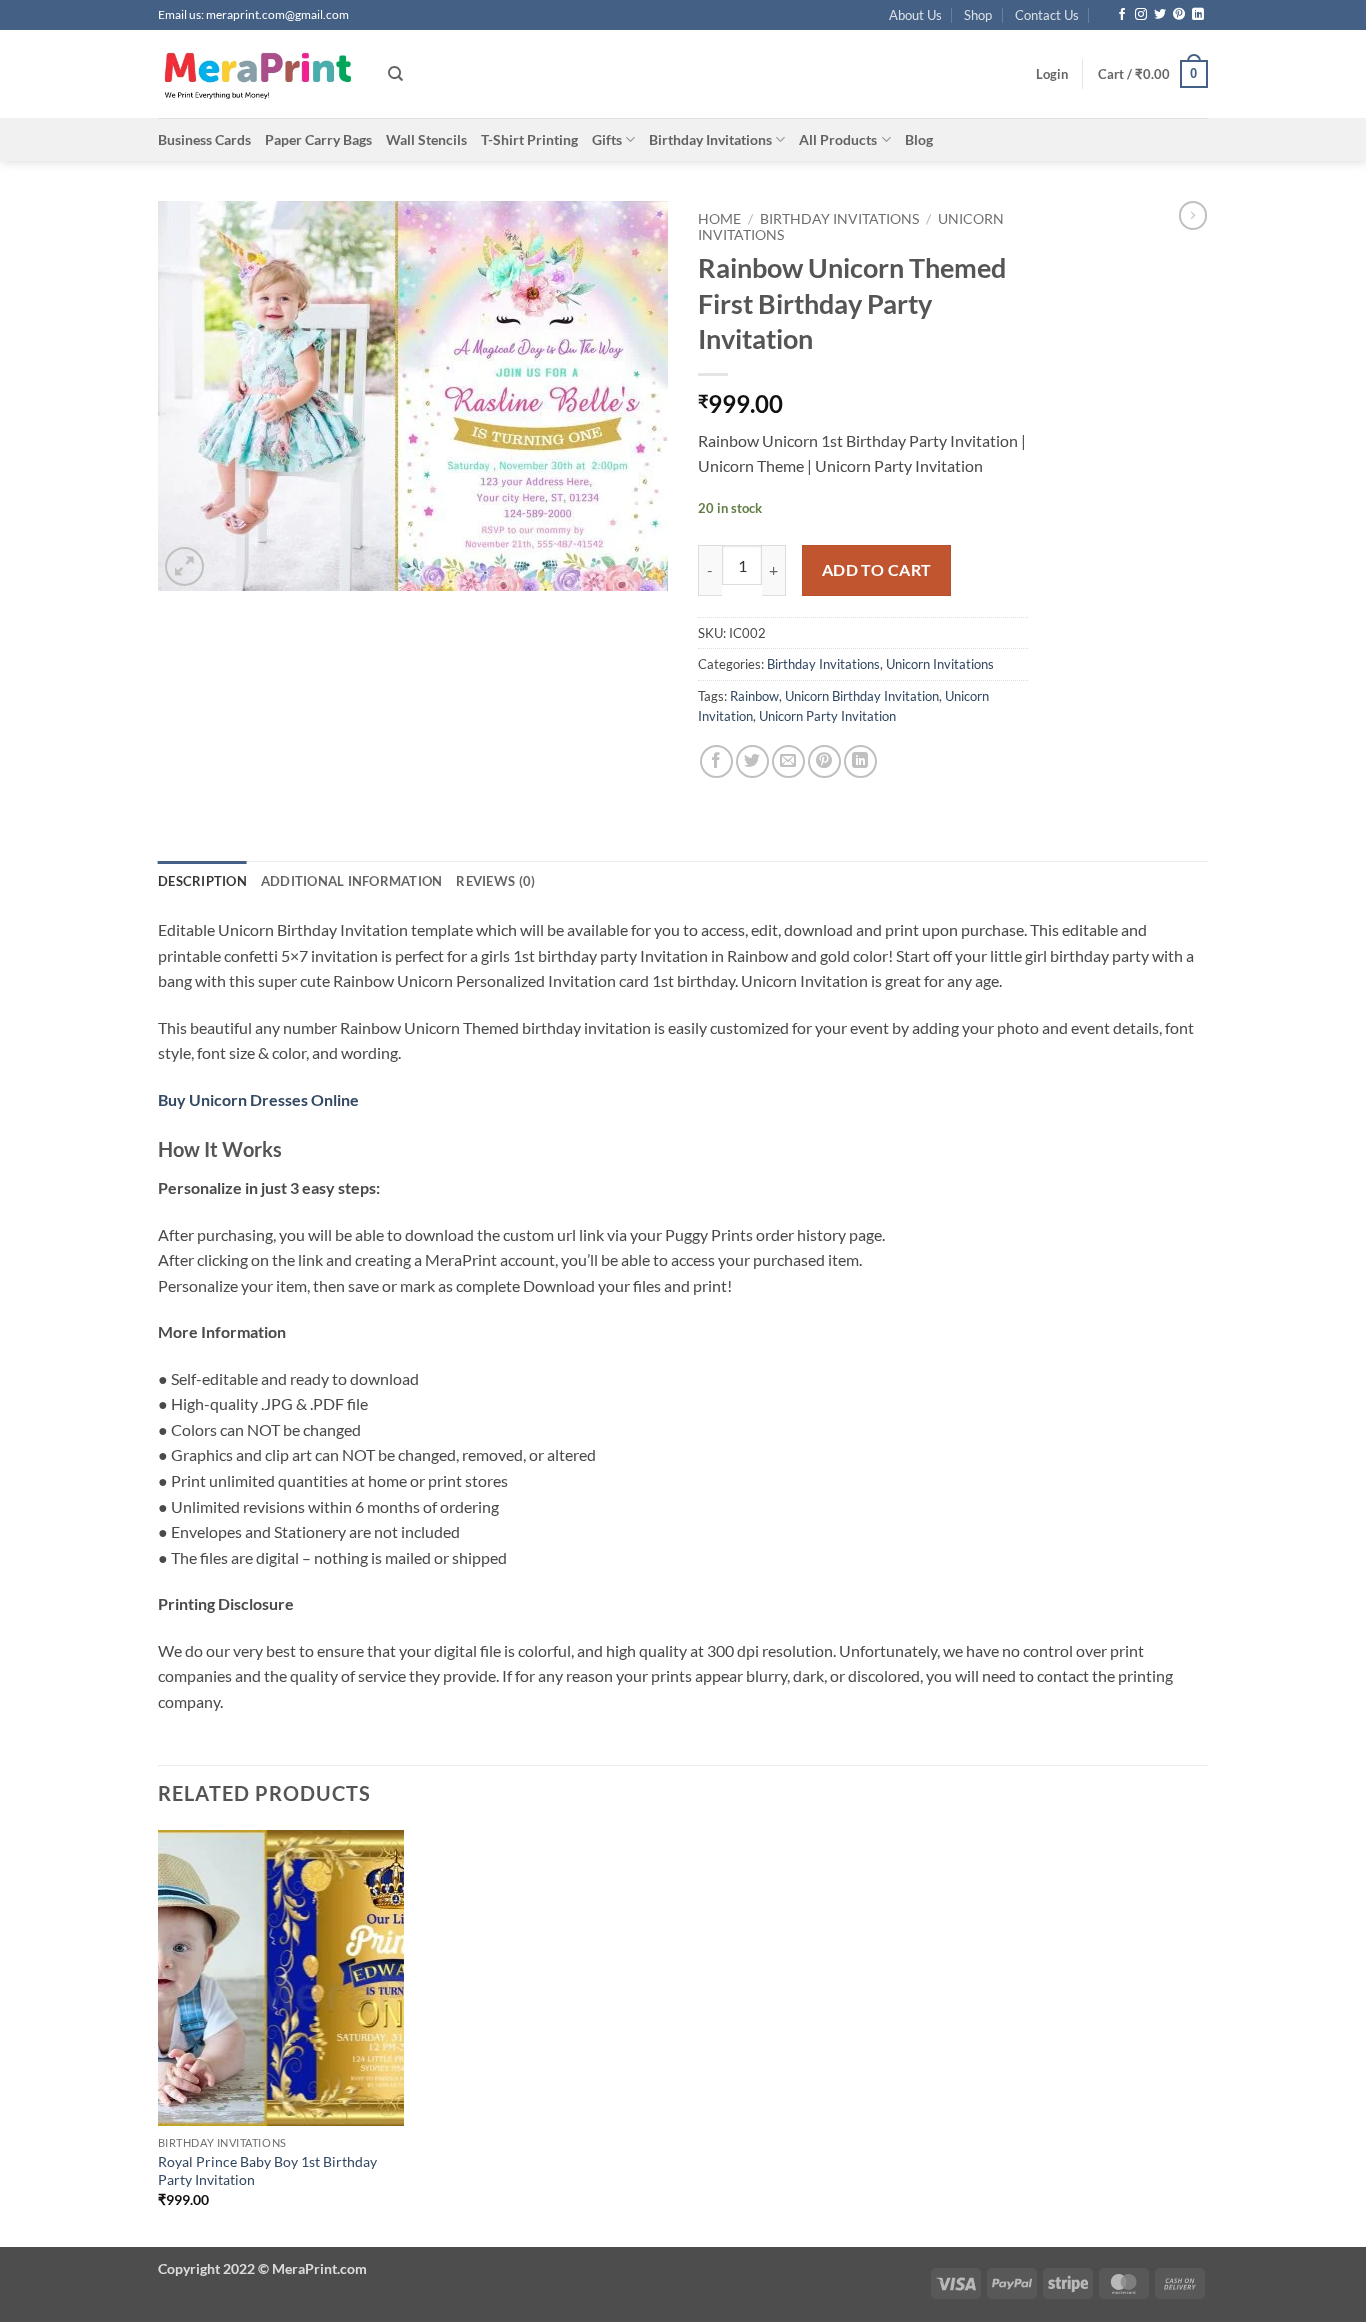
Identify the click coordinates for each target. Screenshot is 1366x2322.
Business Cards (204, 139)
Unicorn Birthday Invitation (862, 696)
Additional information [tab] (352, 881)
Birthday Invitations (710, 139)
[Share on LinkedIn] (860, 761)
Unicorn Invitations (940, 664)
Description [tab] (202, 881)
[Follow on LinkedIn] (1198, 15)
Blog (919, 139)
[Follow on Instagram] (1141, 15)
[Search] (395, 74)
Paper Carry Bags (318, 139)
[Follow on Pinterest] (1179, 15)
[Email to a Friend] (788, 761)
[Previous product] (1193, 215)
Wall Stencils (426, 139)
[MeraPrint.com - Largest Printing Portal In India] (258, 74)
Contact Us (1047, 15)
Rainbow (754, 696)
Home (719, 219)
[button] (1052, 74)
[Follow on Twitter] (1160, 15)
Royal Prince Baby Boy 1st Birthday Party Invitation (267, 2171)
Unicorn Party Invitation (827, 716)
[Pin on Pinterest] (824, 761)
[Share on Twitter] (752, 761)
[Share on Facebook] (716, 761)
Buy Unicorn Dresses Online (258, 1099)
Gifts (607, 139)
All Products (838, 139)
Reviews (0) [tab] (495, 881)
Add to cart (877, 570)
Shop (978, 15)
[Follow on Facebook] (1122, 15)
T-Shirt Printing (529, 139)
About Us (915, 15)
